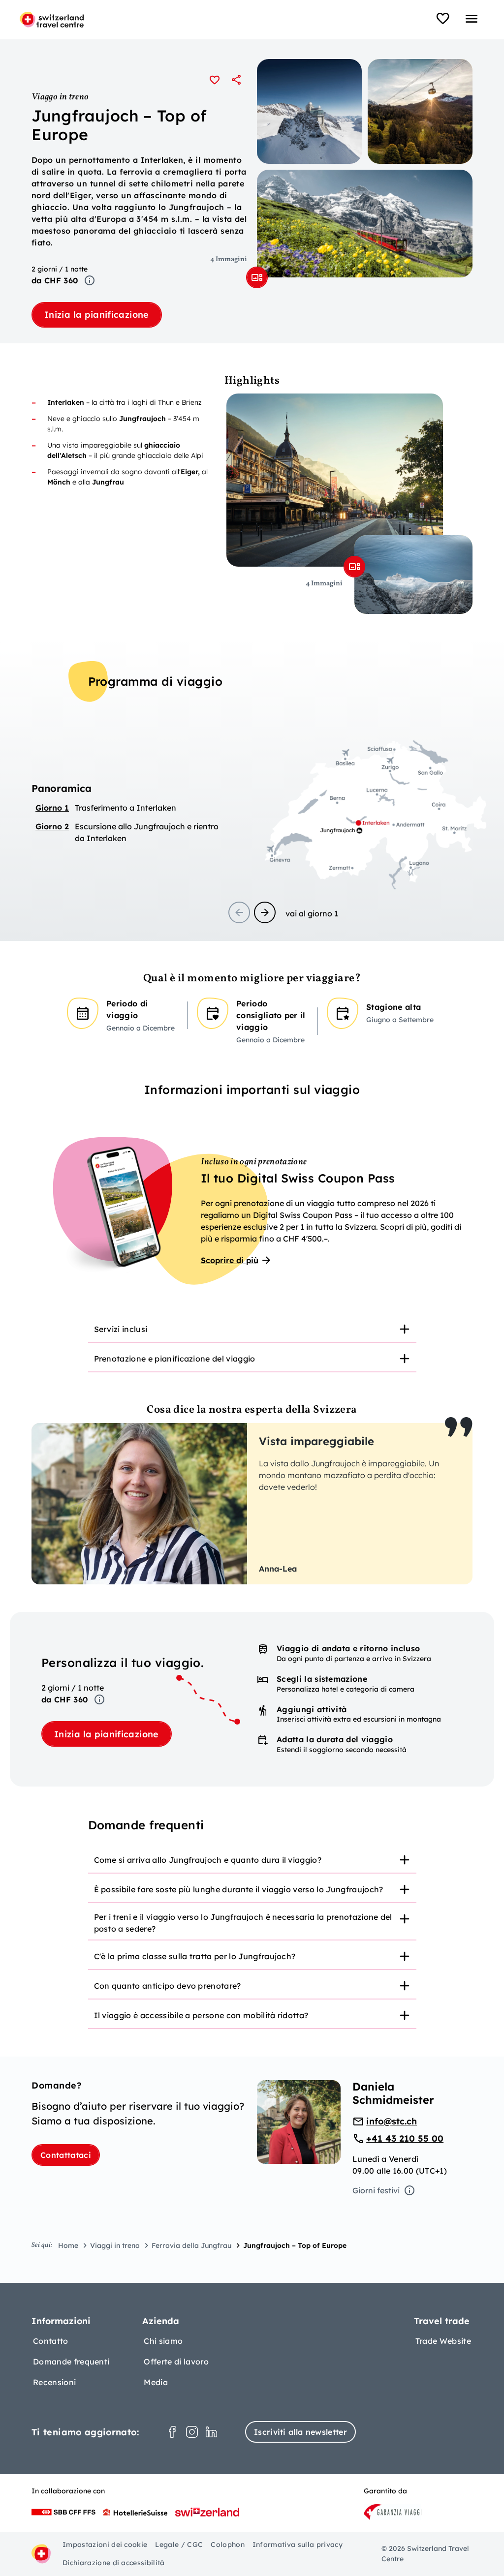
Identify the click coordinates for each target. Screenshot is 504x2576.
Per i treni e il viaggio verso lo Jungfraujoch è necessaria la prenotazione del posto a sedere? (243, 1923)
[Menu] (472, 19)
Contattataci (66, 2155)
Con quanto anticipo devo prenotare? (168, 1986)
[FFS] (63, 2512)
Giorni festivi (376, 2190)
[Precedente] (239, 912)
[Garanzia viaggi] (393, 2512)
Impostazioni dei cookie (105, 2545)
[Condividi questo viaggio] (236, 80)
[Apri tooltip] (90, 280)
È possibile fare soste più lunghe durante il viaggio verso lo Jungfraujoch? (239, 1889)
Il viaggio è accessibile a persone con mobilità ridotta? (201, 2015)
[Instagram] (192, 2432)
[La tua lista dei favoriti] (443, 19)
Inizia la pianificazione (97, 315)
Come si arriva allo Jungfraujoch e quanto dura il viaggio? (208, 1860)
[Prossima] (265, 912)
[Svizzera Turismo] (207, 2512)
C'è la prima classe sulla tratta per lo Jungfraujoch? (195, 1956)
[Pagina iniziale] (52, 20)
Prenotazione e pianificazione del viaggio (175, 1359)
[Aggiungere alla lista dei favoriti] (215, 80)
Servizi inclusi (121, 1329)
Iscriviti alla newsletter (300, 2432)
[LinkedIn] (212, 2432)
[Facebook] (172, 2432)
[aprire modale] (257, 277)
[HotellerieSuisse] (135, 2512)
